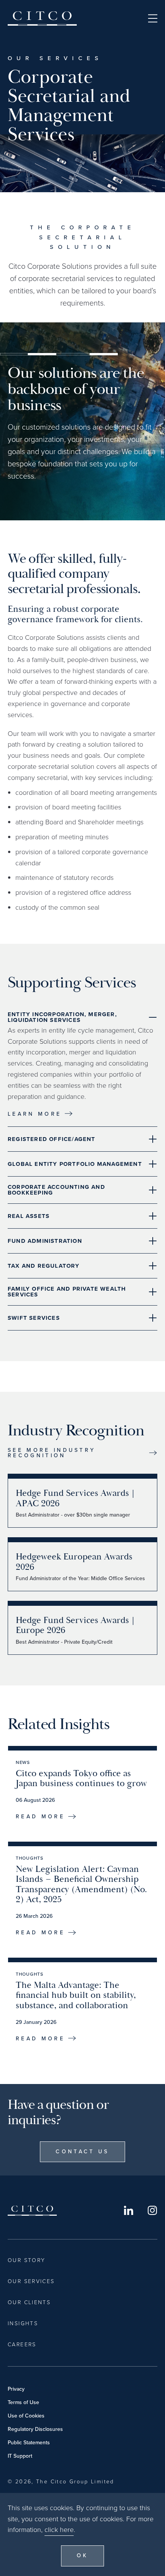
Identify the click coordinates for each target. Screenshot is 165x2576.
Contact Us (82, 2152)
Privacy (16, 2389)
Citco (42, 18)
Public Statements (29, 2443)
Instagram (152, 2210)
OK (83, 2556)
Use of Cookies (26, 2416)
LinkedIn (129, 2210)
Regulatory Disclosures (35, 2429)
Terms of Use (23, 2402)
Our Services (31, 2281)
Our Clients (29, 2302)
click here (59, 2530)
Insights (23, 2323)
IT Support (20, 2456)
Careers (22, 2345)
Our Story (26, 2260)
